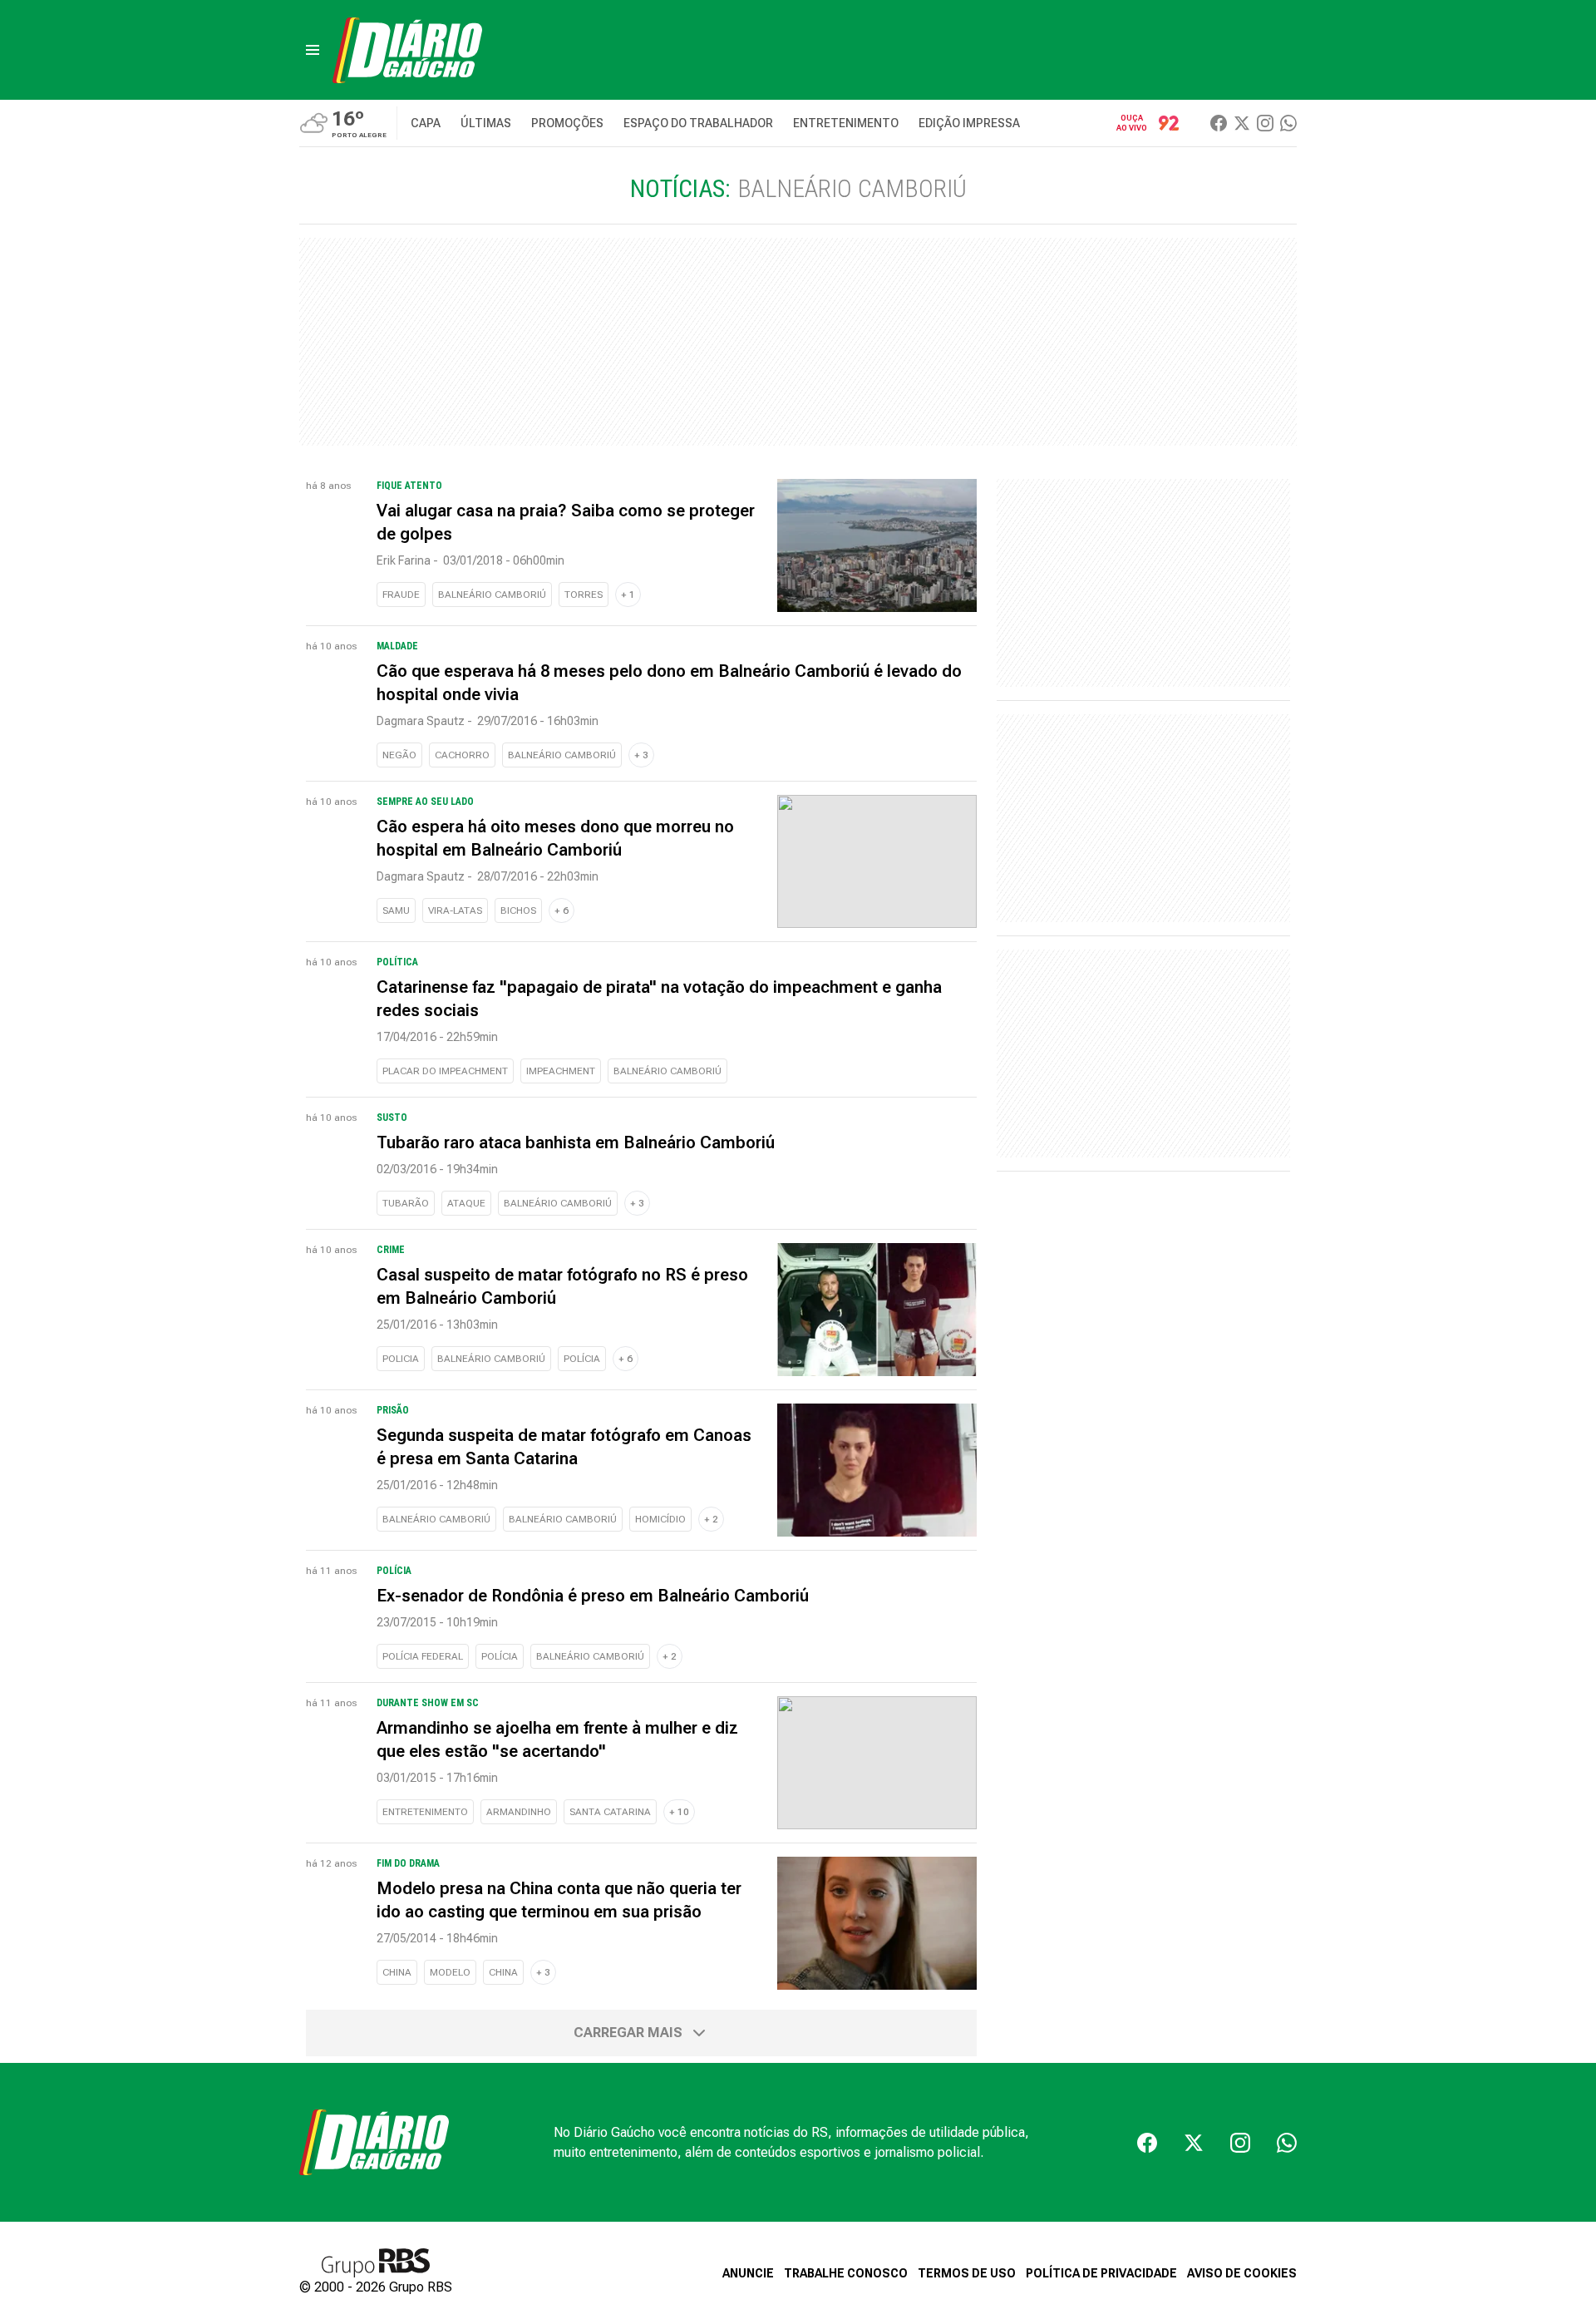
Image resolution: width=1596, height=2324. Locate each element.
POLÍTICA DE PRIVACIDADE (1101, 2273)
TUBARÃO (406, 1203)
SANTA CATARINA (610, 1812)
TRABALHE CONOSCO (846, 2273)
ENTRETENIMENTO (425, 1812)
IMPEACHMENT (561, 1071)
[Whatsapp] (1288, 123)
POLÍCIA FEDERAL (423, 1656)
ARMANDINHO (519, 1812)
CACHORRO (462, 755)
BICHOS (518, 910)
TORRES (584, 595)
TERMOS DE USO (967, 2273)
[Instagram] (1265, 123)
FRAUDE (401, 595)
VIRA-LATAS (455, 910)
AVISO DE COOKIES (1242, 2273)
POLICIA (401, 1359)
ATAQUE (466, 1203)
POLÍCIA (582, 1359)
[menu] (313, 50)
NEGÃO (399, 755)
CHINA (397, 1972)
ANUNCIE (748, 2273)
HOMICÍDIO (660, 1519)
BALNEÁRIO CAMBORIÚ (492, 595)
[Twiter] (1242, 123)
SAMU (396, 910)
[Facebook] (1219, 123)
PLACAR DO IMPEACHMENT (445, 1071)
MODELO (450, 1972)
